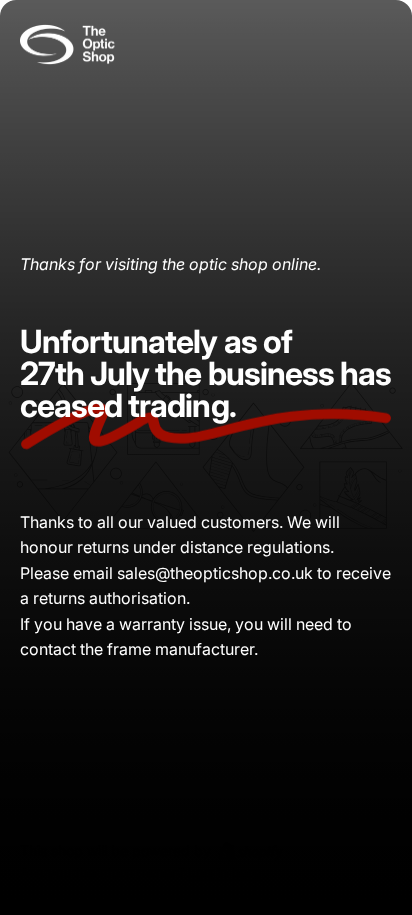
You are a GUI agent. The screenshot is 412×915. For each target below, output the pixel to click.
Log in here (224, 873)
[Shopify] (251, 851)
